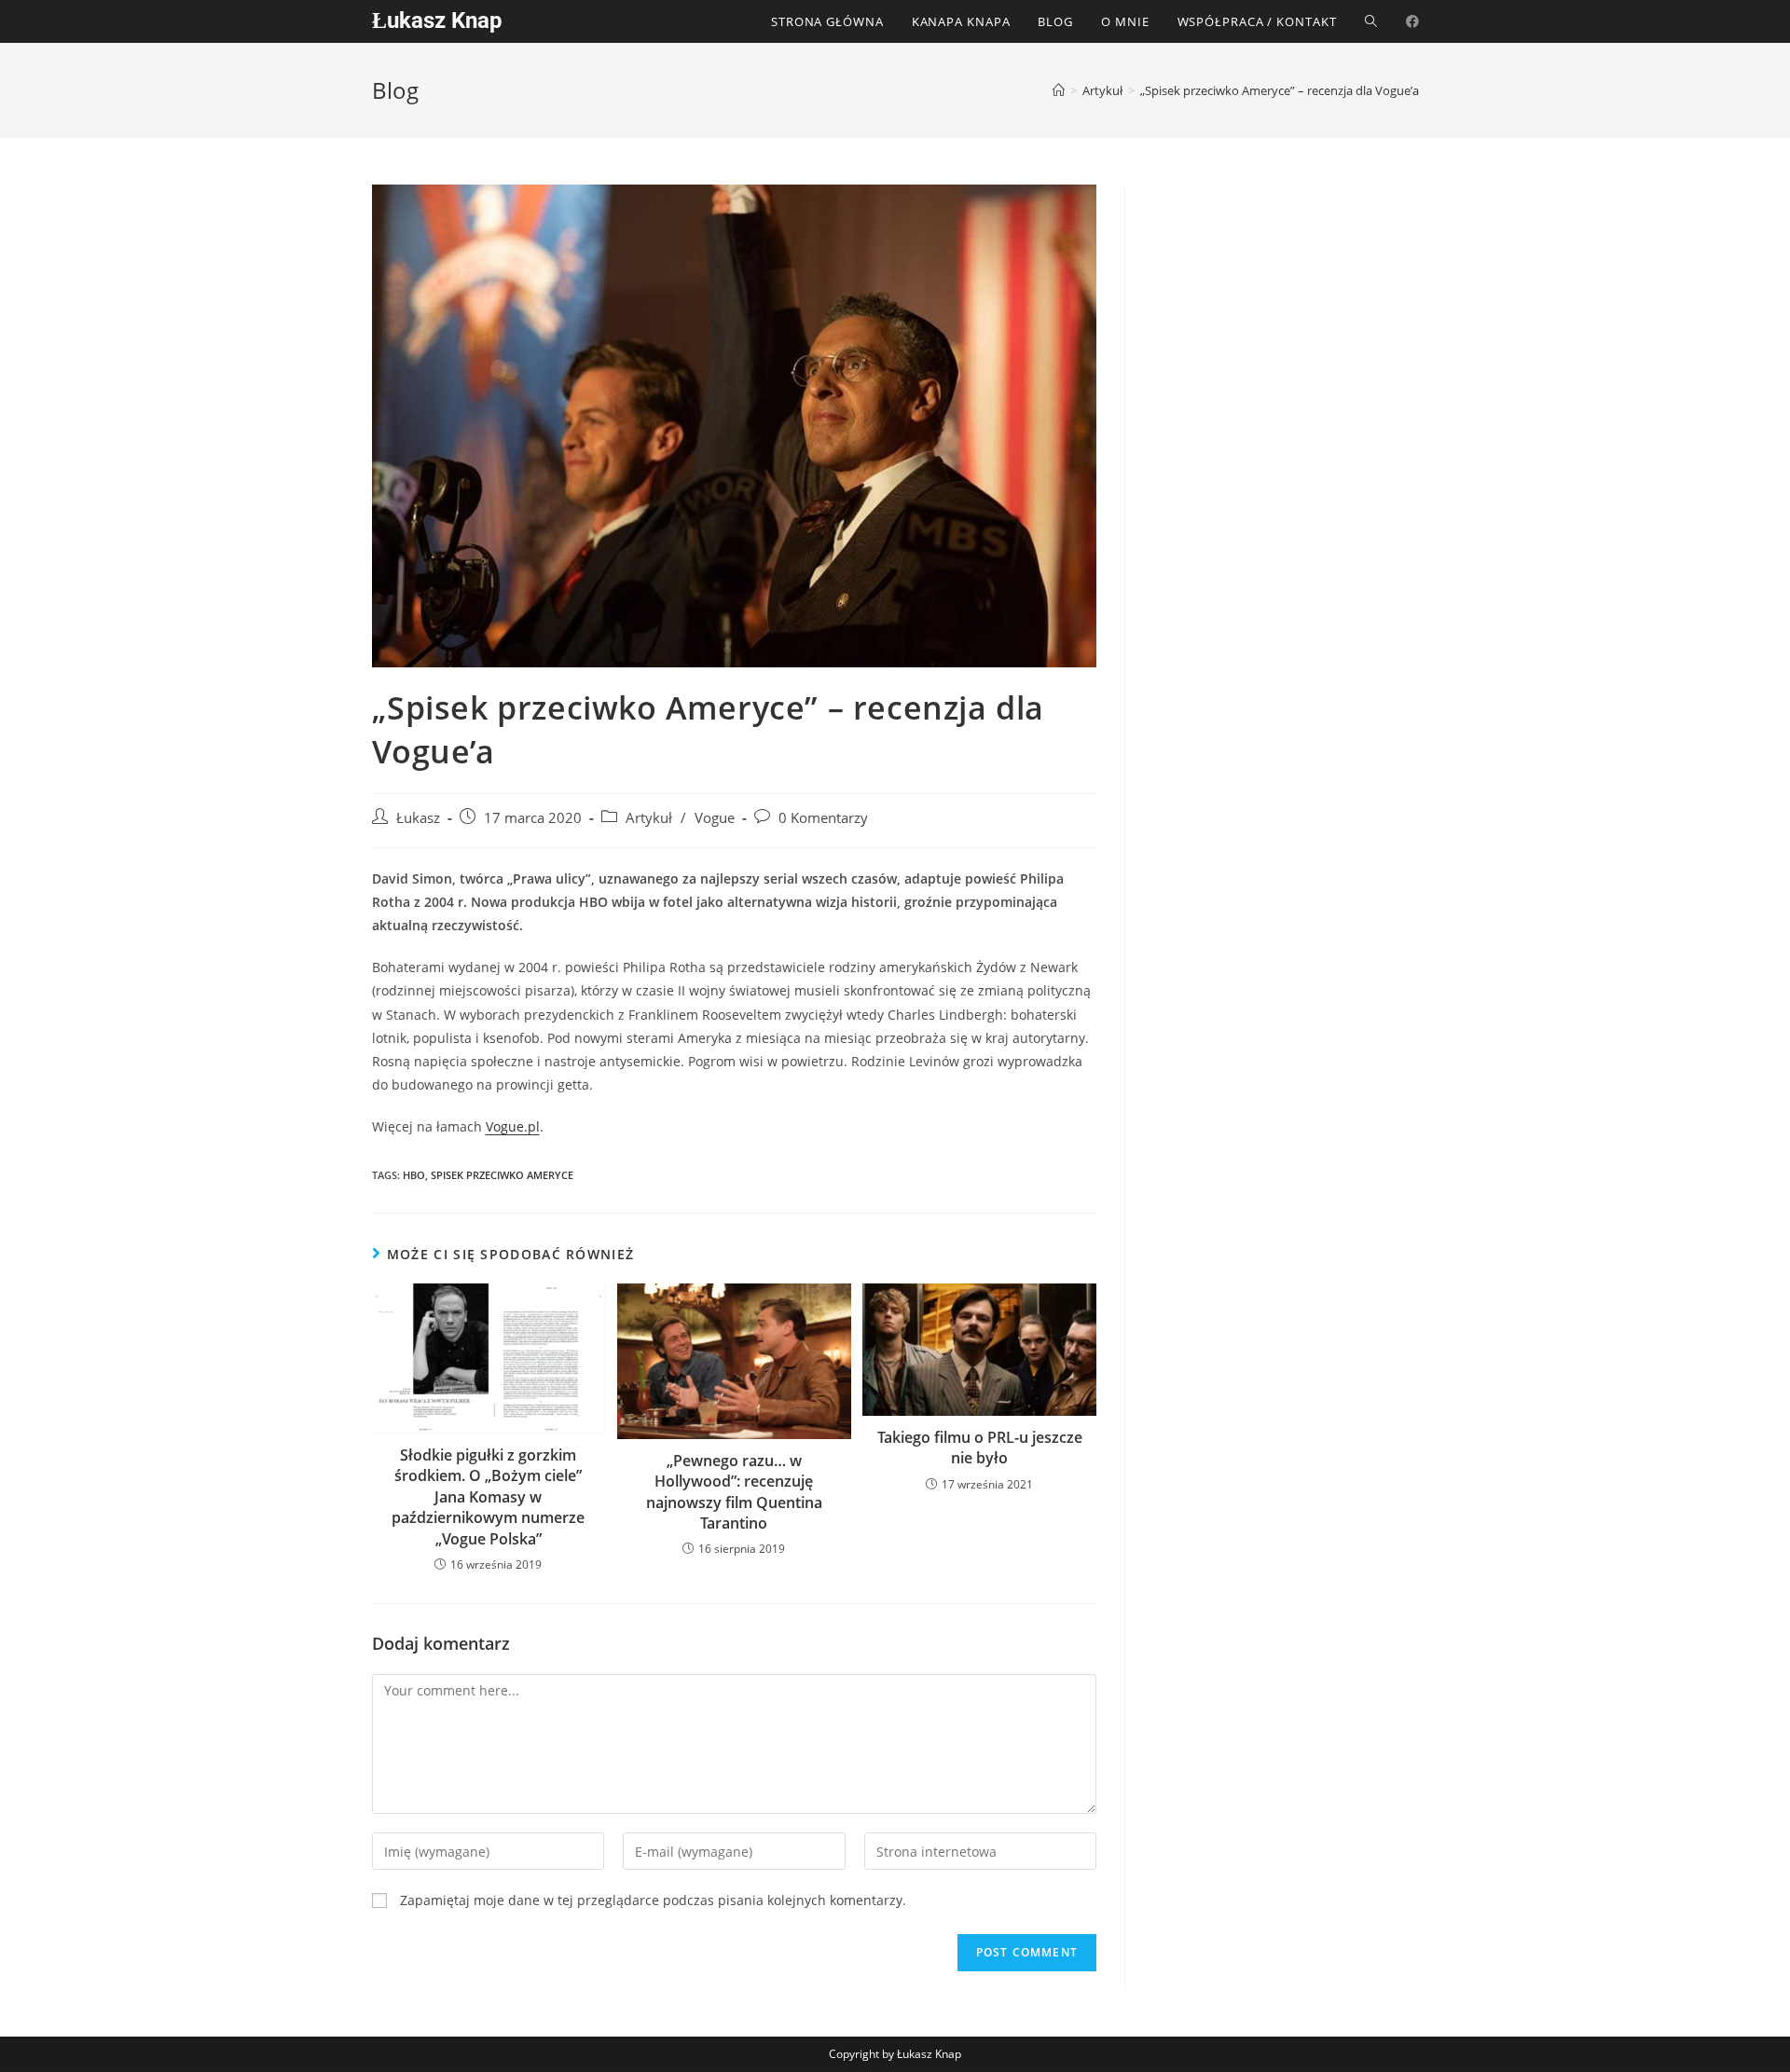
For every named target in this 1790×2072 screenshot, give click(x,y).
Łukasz (418, 818)
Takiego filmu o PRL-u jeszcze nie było (980, 1448)
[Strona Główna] (1059, 90)
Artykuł (649, 818)
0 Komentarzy (823, 818)
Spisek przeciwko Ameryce (502, 1175)
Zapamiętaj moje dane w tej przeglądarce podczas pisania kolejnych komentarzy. (653, 1900)
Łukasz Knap (437, 21)
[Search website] (1371, 21)
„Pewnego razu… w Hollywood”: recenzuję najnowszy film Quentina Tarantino (734, 1492)
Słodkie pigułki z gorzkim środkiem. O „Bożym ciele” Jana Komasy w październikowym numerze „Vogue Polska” (488, 1497)
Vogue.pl (513, 1126)
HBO (414, 1175)
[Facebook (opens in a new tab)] (1412, 21)
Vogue (715, 818)
